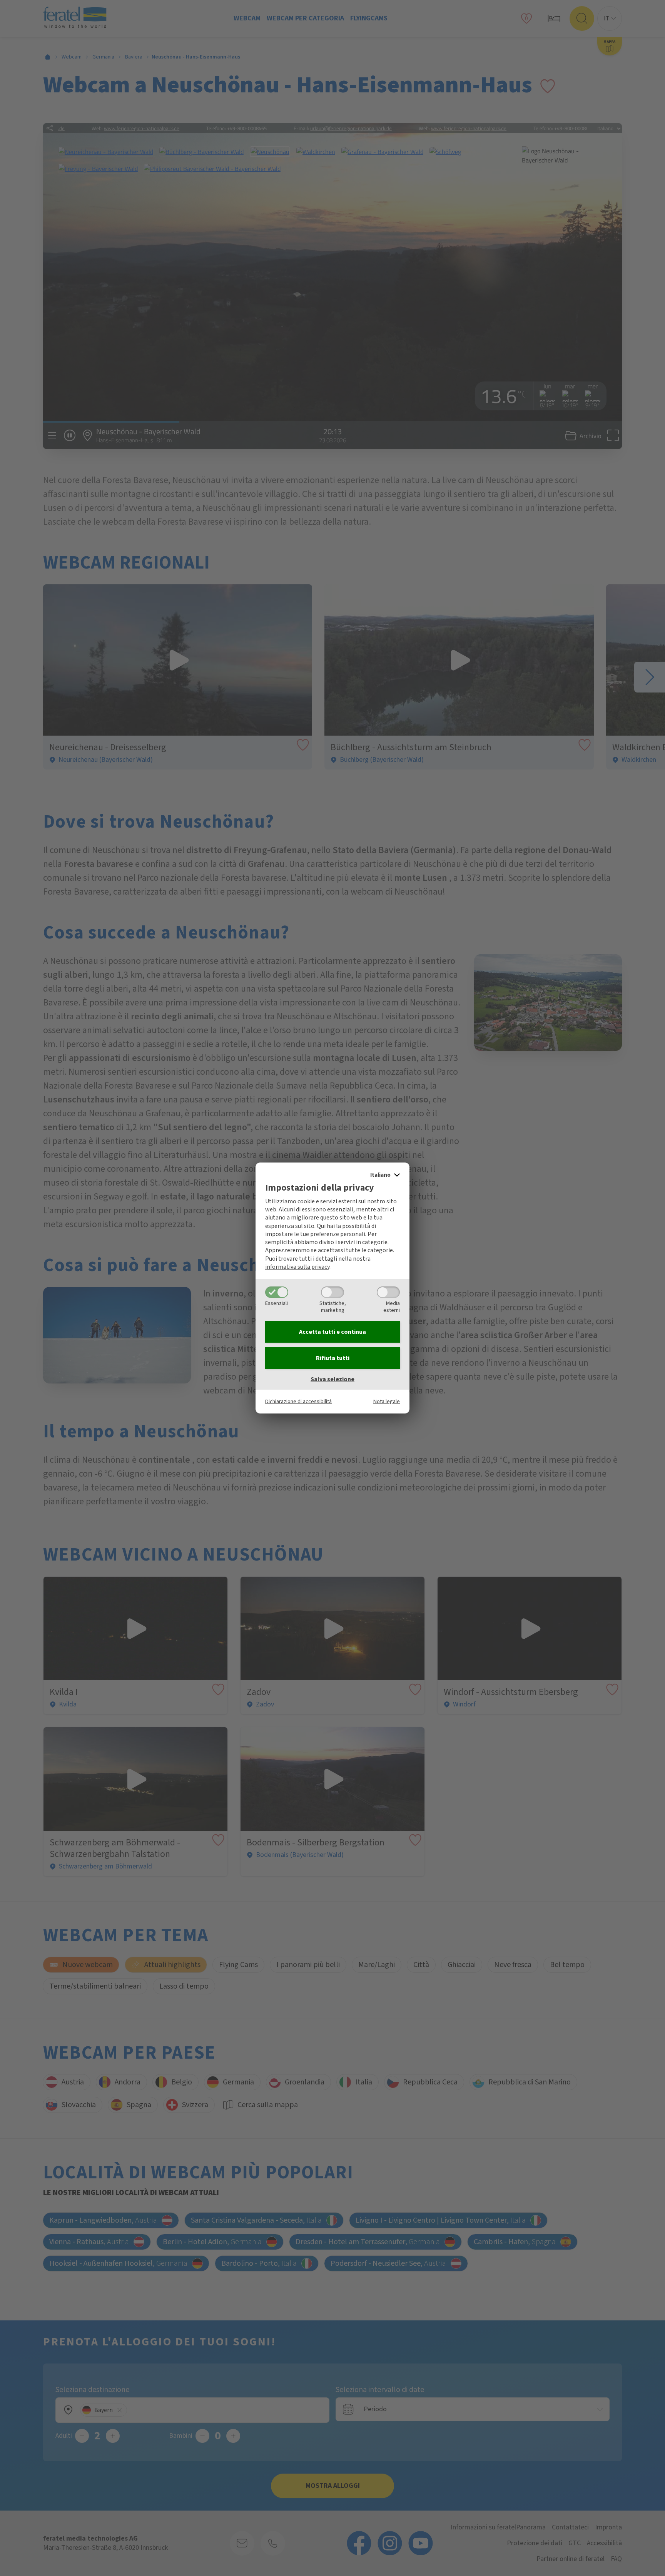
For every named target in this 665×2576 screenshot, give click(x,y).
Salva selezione (332, 1379)
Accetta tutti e (332, 1332)
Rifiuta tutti (333, 1358)
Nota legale (387, 1401)
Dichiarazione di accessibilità (298, 1401)
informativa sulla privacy (297, 1267)
